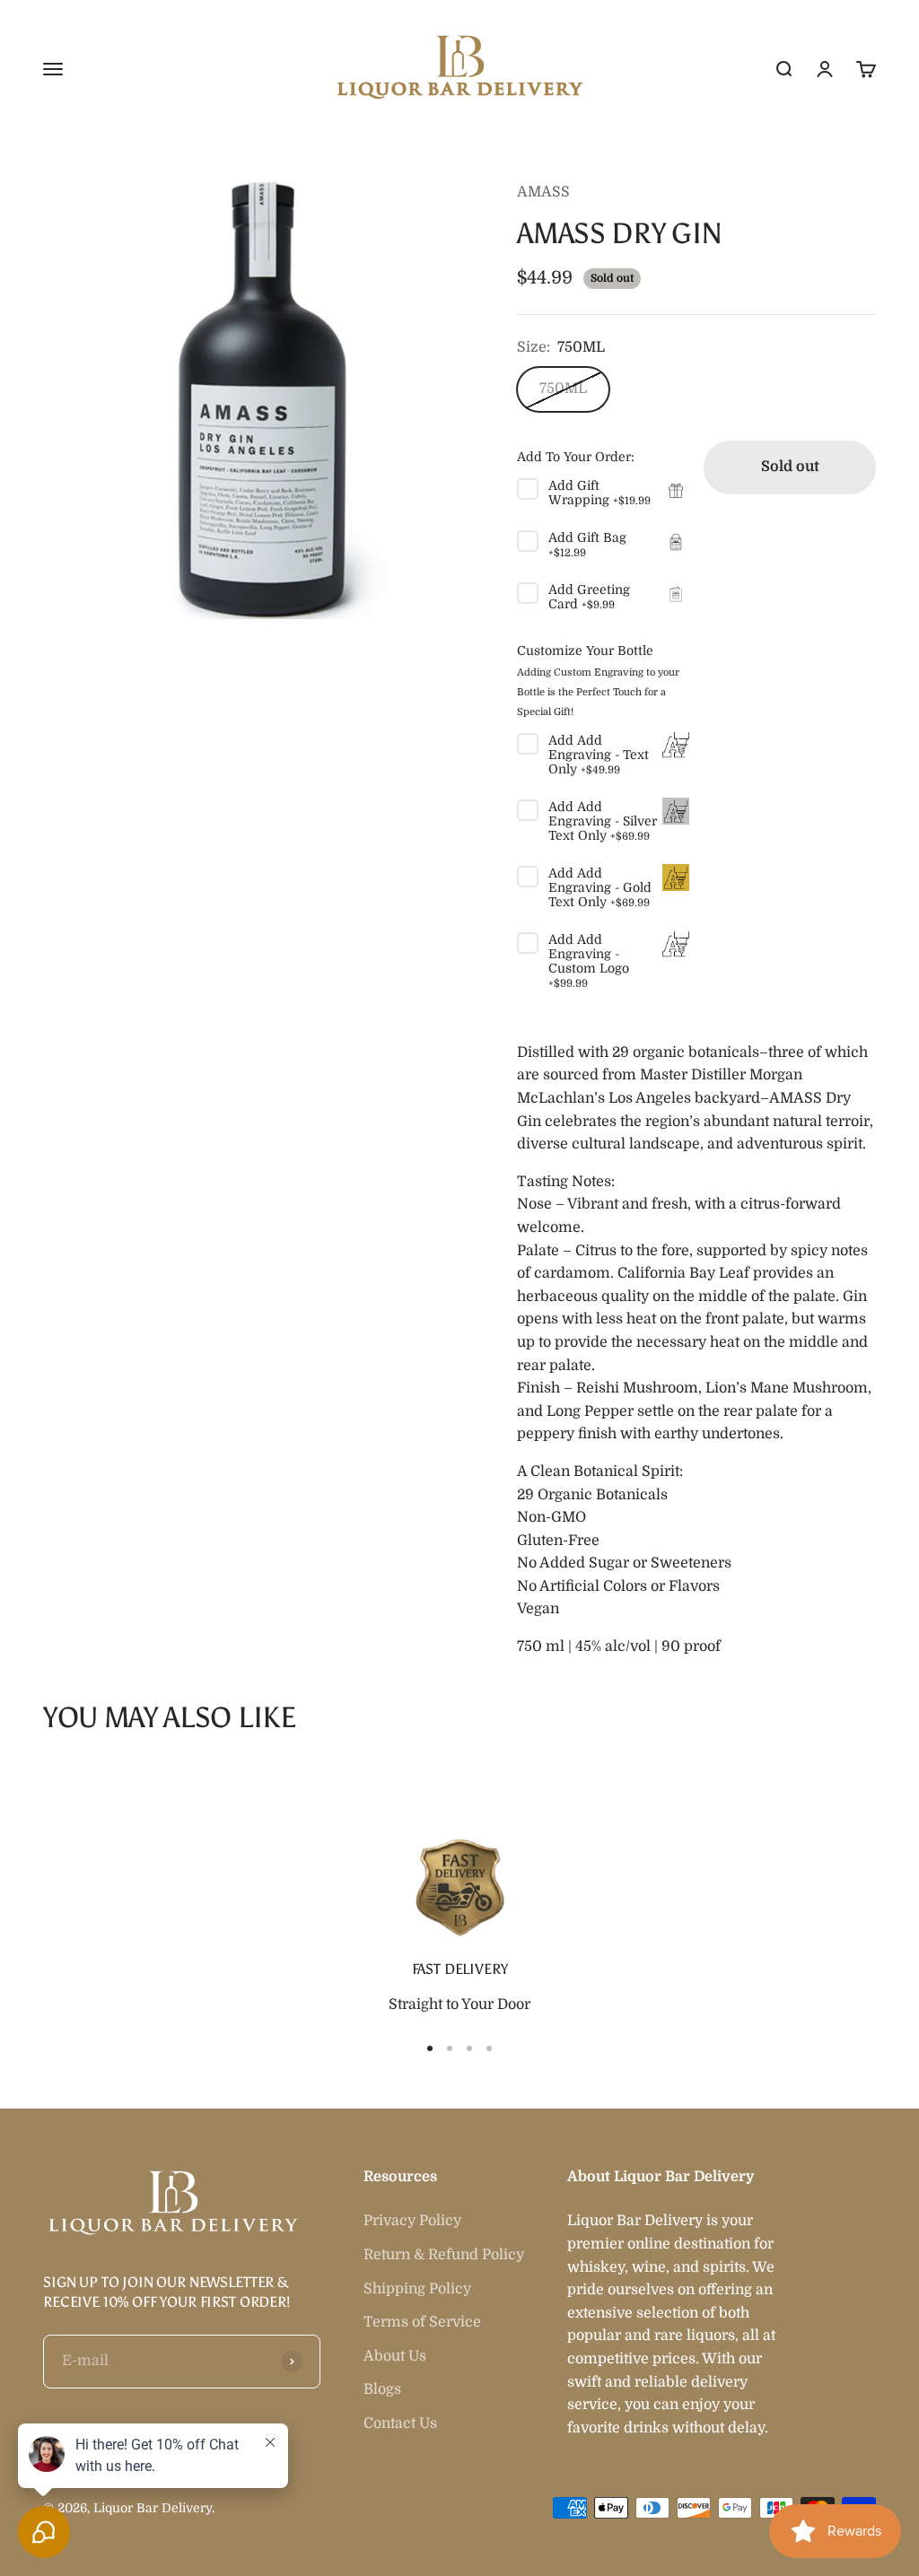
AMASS (543, 192)
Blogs (382, 2389)
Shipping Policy (417, 2289)
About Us (395, 2356)
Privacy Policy (412, 2221)
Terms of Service (422, 2322)
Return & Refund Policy (444, 2255)
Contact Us (400, 2423)
